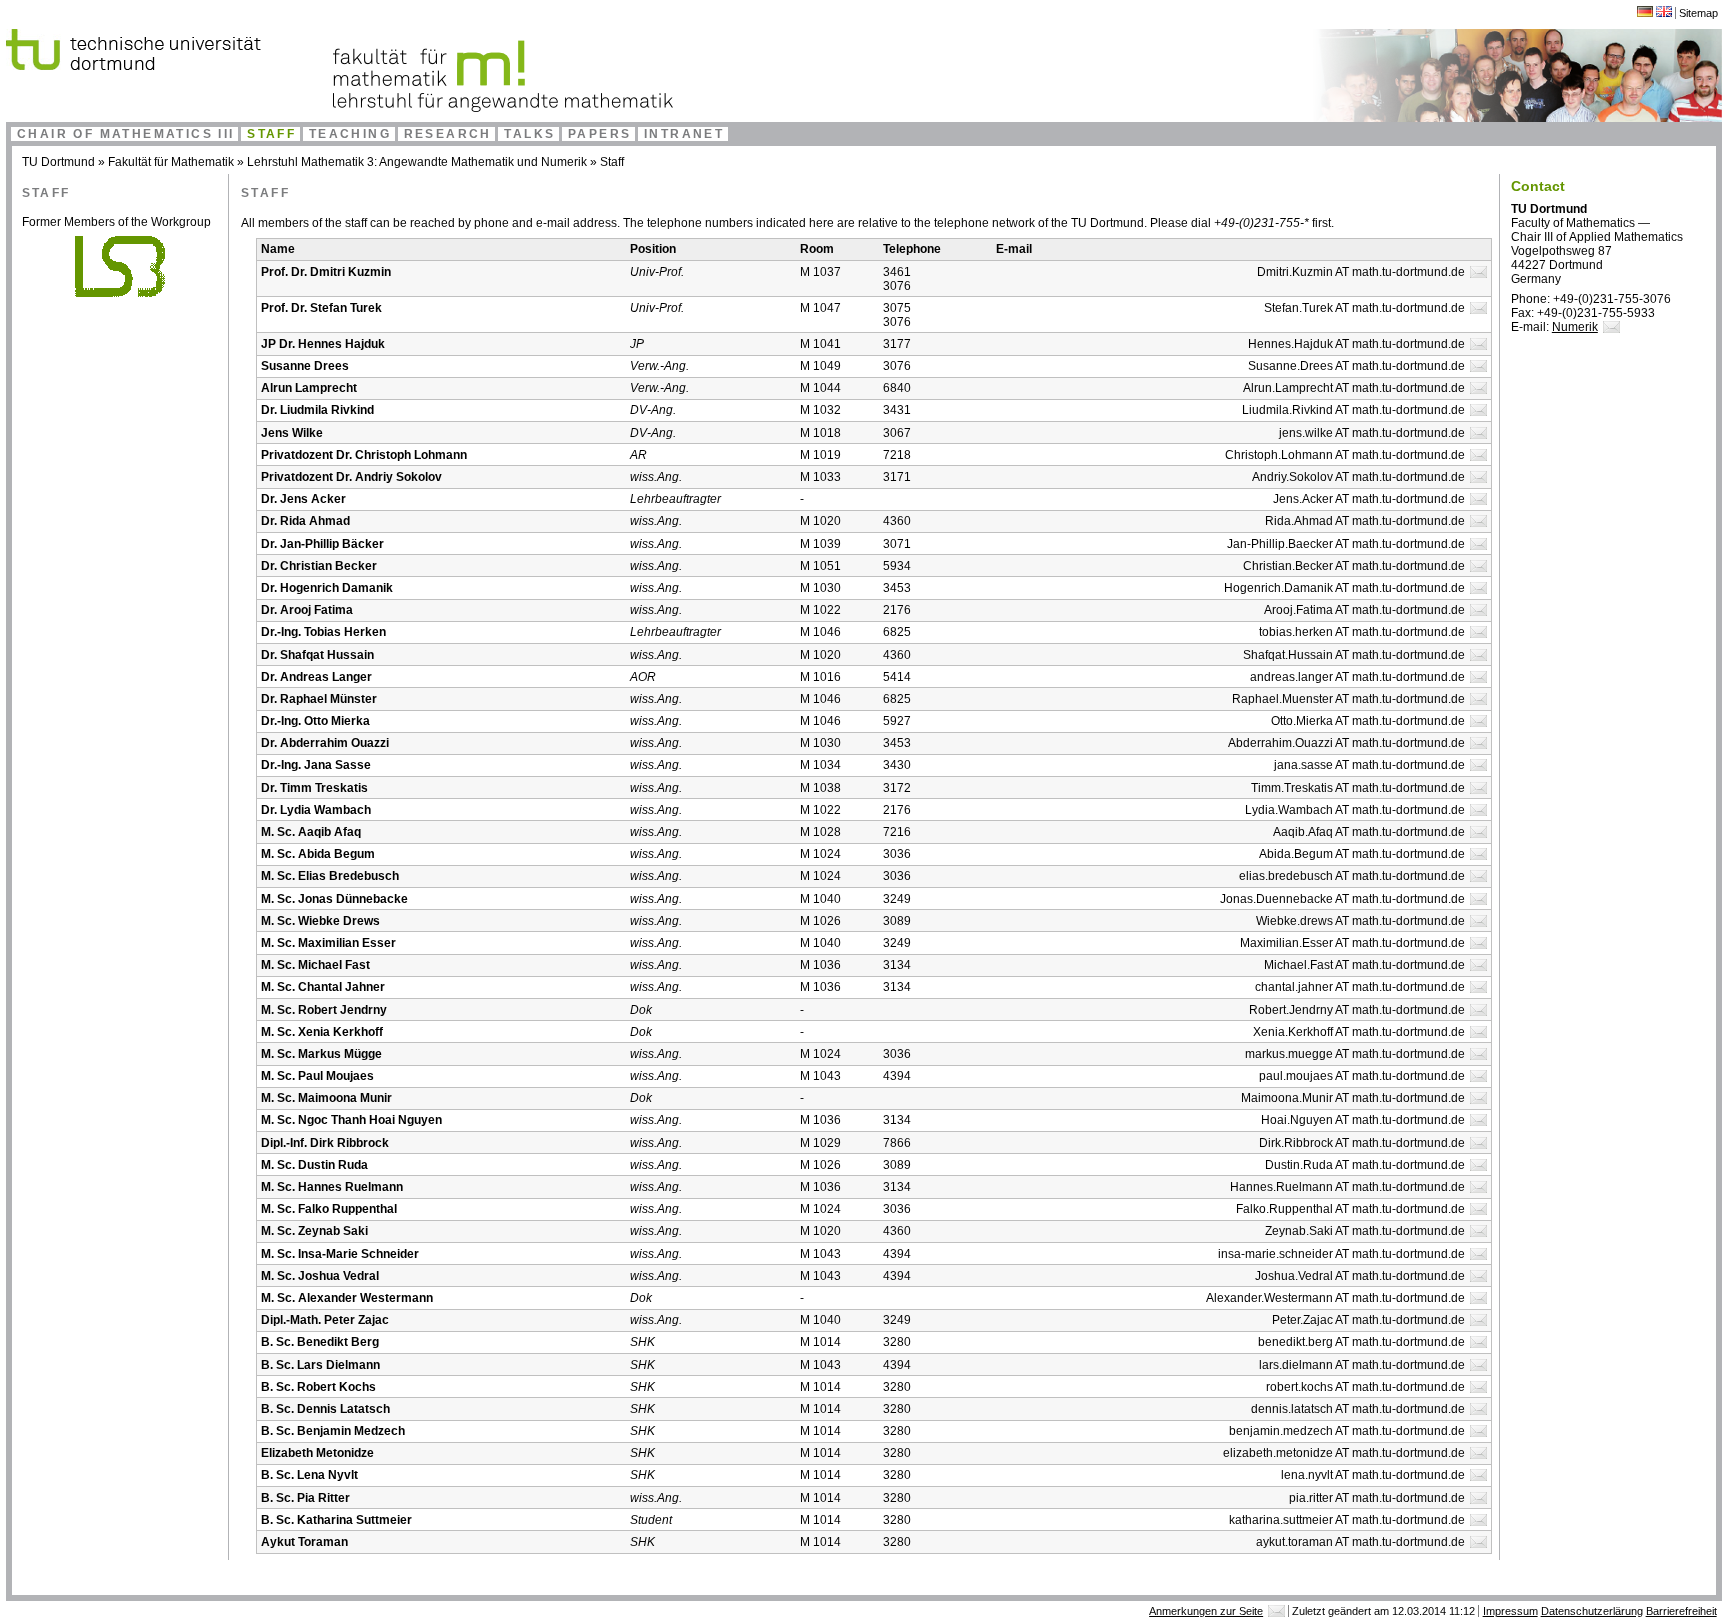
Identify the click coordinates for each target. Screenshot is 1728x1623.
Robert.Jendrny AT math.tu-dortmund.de (1357, 1010)
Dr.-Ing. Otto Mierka (315, 721)
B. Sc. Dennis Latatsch (325, 1409)
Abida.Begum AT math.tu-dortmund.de (1362, 854)
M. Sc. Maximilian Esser (328, 943)
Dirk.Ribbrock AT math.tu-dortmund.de (1362, 1143)
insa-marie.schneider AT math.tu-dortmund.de (1341, 1254)
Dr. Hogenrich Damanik (327, 588)
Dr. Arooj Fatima (307, 610)
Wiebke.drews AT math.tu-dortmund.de (1360, 921)
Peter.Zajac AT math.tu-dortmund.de (1368, 1320)
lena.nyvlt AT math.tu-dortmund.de (1373, 1475)
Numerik (1575, 327)
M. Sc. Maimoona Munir (326, 1098)
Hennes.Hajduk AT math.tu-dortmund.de (1356, 344)
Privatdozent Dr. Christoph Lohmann (364, 455)
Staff (271, 134)
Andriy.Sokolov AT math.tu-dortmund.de (1358, 477)
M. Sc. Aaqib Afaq (311, 832)
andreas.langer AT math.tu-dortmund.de (1357, 677)
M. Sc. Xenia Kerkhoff (322, 1032)
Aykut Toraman (304, 1542)
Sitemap (1698, 13)
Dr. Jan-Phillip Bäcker (322, 544)
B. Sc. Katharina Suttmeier (336, 1520)
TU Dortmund (58, 162)
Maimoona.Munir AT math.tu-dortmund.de (1353, 1098)
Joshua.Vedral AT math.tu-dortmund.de (1360, 1276)
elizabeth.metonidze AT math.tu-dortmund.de (1344, 1453)
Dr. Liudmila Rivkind (317, 410)
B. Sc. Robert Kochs (318, 1387)
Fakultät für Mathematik (171, 162)
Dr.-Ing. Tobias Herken (323, 632)
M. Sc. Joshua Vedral (320, 1276)
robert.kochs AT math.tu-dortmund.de (1365, 1387)
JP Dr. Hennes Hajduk (323, 344)
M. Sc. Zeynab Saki (314, 1231)
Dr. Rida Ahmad (305, 521)
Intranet (684, 134)
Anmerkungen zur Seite (1206, 1611)
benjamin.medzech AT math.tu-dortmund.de (1347, 1431)
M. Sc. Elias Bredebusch (330, 876)
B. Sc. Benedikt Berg (320, 1342)
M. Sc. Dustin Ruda (314, 1165)
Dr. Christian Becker (319, 566)
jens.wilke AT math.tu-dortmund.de (1372, 433)
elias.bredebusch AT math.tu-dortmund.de (1352, 876)
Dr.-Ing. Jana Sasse (316, 765)
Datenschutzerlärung (1592, 1611)
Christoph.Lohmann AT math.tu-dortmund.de (1345, 455)
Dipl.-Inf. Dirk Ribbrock (325, 1143)
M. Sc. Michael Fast (315, 965)
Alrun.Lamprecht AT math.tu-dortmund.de (1354, 388)
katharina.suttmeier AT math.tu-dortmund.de (1347, 1520)
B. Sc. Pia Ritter (305, 1498)
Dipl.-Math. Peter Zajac (325, 1320)
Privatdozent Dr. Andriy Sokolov (351, 477)
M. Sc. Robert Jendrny (324, 1010)
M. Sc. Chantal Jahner (323, 987)
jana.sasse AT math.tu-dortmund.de (1369, 765)
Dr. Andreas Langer (316, 677)
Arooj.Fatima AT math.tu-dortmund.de (1364, 610)
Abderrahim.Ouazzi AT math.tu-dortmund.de (1346, 743)
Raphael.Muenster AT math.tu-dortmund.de (1348, 699)
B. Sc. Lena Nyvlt (309, 1475)
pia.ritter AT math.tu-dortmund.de (1377, 1498)
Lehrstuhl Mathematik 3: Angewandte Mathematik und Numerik (417, 162)
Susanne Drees (305, 366)
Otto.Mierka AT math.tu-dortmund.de (1368, 721)
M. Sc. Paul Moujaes (317, 1076)
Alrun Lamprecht (309, 388)
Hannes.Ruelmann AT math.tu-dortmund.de (1347, 1187)
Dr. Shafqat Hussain (317, 655)
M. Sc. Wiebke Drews (320, 921)
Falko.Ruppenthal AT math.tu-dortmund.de (1350, 1209)
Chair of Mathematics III (126, 134)
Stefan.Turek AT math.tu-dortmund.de (1364, 308)
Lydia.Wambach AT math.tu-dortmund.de (1355, 810)
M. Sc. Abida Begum (318, 854)
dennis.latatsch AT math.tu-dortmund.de (1358, 1409)
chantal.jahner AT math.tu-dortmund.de (1360, 987)
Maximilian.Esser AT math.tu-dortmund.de (1352, 943)
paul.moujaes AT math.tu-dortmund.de (1362, 1076)
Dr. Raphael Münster (319, 699)
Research (448, 134)
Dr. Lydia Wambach (316, 810)
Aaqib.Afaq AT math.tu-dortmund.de (1369, 832)
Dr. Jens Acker (303, 499)
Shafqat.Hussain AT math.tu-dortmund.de (1354, 655)
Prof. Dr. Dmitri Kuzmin (326, 272)
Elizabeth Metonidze (317, 1453)
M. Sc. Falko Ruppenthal (329, 1209)
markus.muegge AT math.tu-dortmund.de (1355, 1054)
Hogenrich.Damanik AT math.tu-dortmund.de (1344, 588)
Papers (599, 134)
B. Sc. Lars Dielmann (320, 1365)
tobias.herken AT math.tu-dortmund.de (1362, 632)
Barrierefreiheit (1681, 1611)
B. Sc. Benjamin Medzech (333, 1431)
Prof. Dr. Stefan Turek (321, 308)
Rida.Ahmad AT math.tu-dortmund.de (1365, 521)
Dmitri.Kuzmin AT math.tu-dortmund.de (1361, 272)
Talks (529, 134)
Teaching (350, 134)
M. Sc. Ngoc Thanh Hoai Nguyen (351, 1120)
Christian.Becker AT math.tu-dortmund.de (1354, 566)
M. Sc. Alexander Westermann (347, 1298)
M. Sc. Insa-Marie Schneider (340, 1254)
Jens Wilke (292, 433)
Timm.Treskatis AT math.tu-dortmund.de (1358, 788)
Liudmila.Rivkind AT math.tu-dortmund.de (1353, 410)
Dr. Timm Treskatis (314, 788)
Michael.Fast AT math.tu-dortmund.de (1364, 965)
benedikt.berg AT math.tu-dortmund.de (1361, 1342)
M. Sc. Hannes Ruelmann (332, 1187)
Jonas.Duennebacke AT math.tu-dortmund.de (1342, 899)
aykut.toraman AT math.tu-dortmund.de (1360, 1542)
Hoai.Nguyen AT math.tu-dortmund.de (1363, 1120)
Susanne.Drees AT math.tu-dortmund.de (1356, 366)
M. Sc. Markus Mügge (321, 1054)
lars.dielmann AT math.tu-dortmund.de (1362, 1365)
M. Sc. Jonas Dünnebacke (334, 899)
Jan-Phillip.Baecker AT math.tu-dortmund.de (1346, 544)
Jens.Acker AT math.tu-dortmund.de (1369, 499)
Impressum (1510, 1611)
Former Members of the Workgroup (116, 222)
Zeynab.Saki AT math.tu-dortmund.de (1365, 1231)
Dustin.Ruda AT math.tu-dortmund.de (1365, 1165)
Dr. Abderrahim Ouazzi (325, 743)
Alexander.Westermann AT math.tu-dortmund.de (1335, 1298)
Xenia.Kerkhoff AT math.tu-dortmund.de (1359, 1032)
